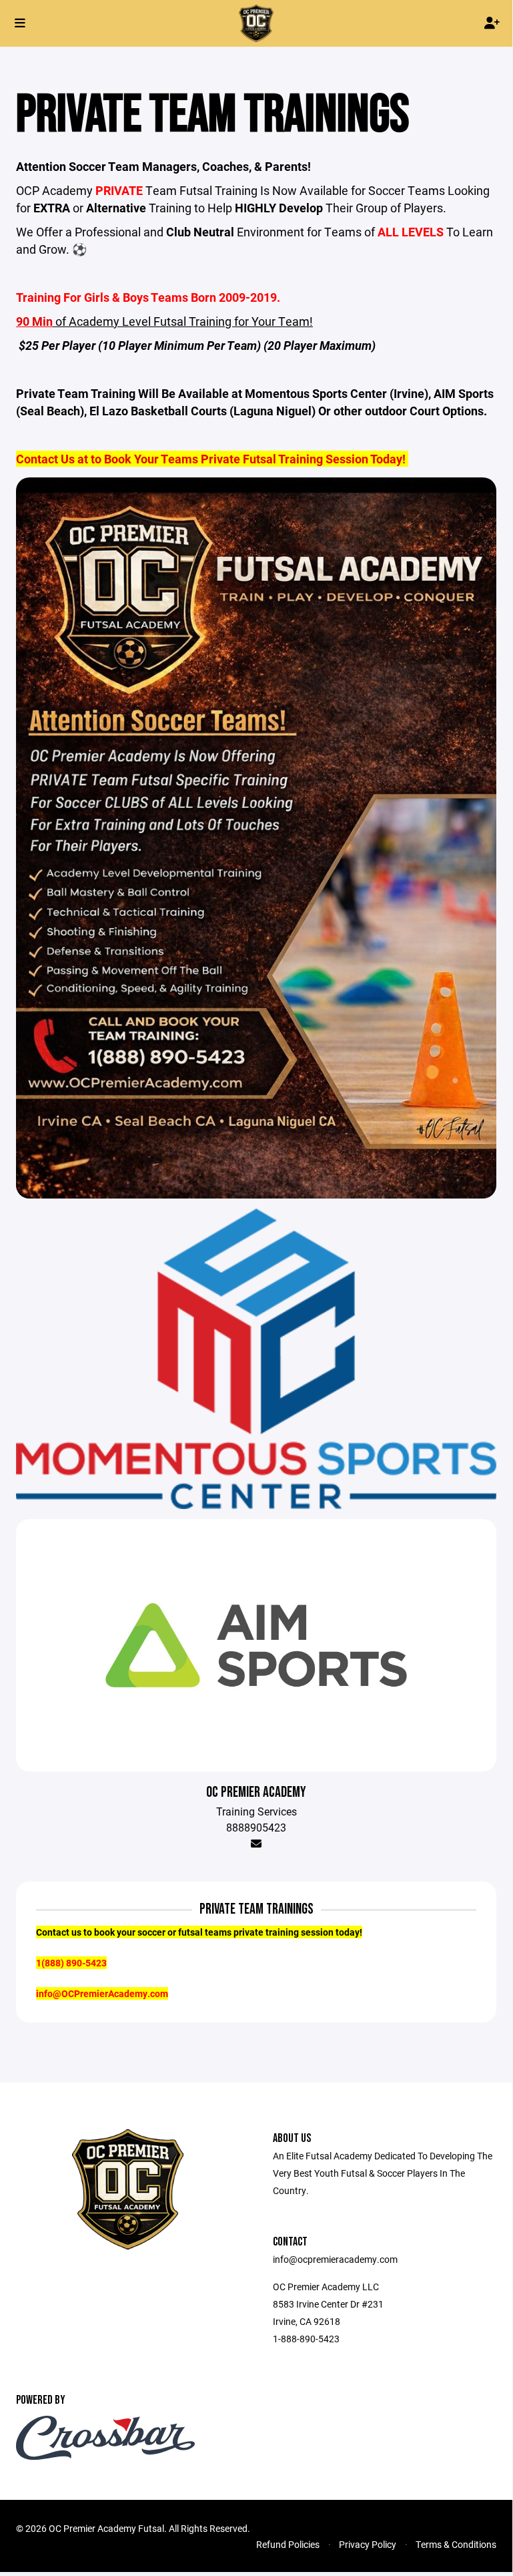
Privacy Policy (368, 2544)
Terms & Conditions (456, 2544)
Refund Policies (288, 2544)
